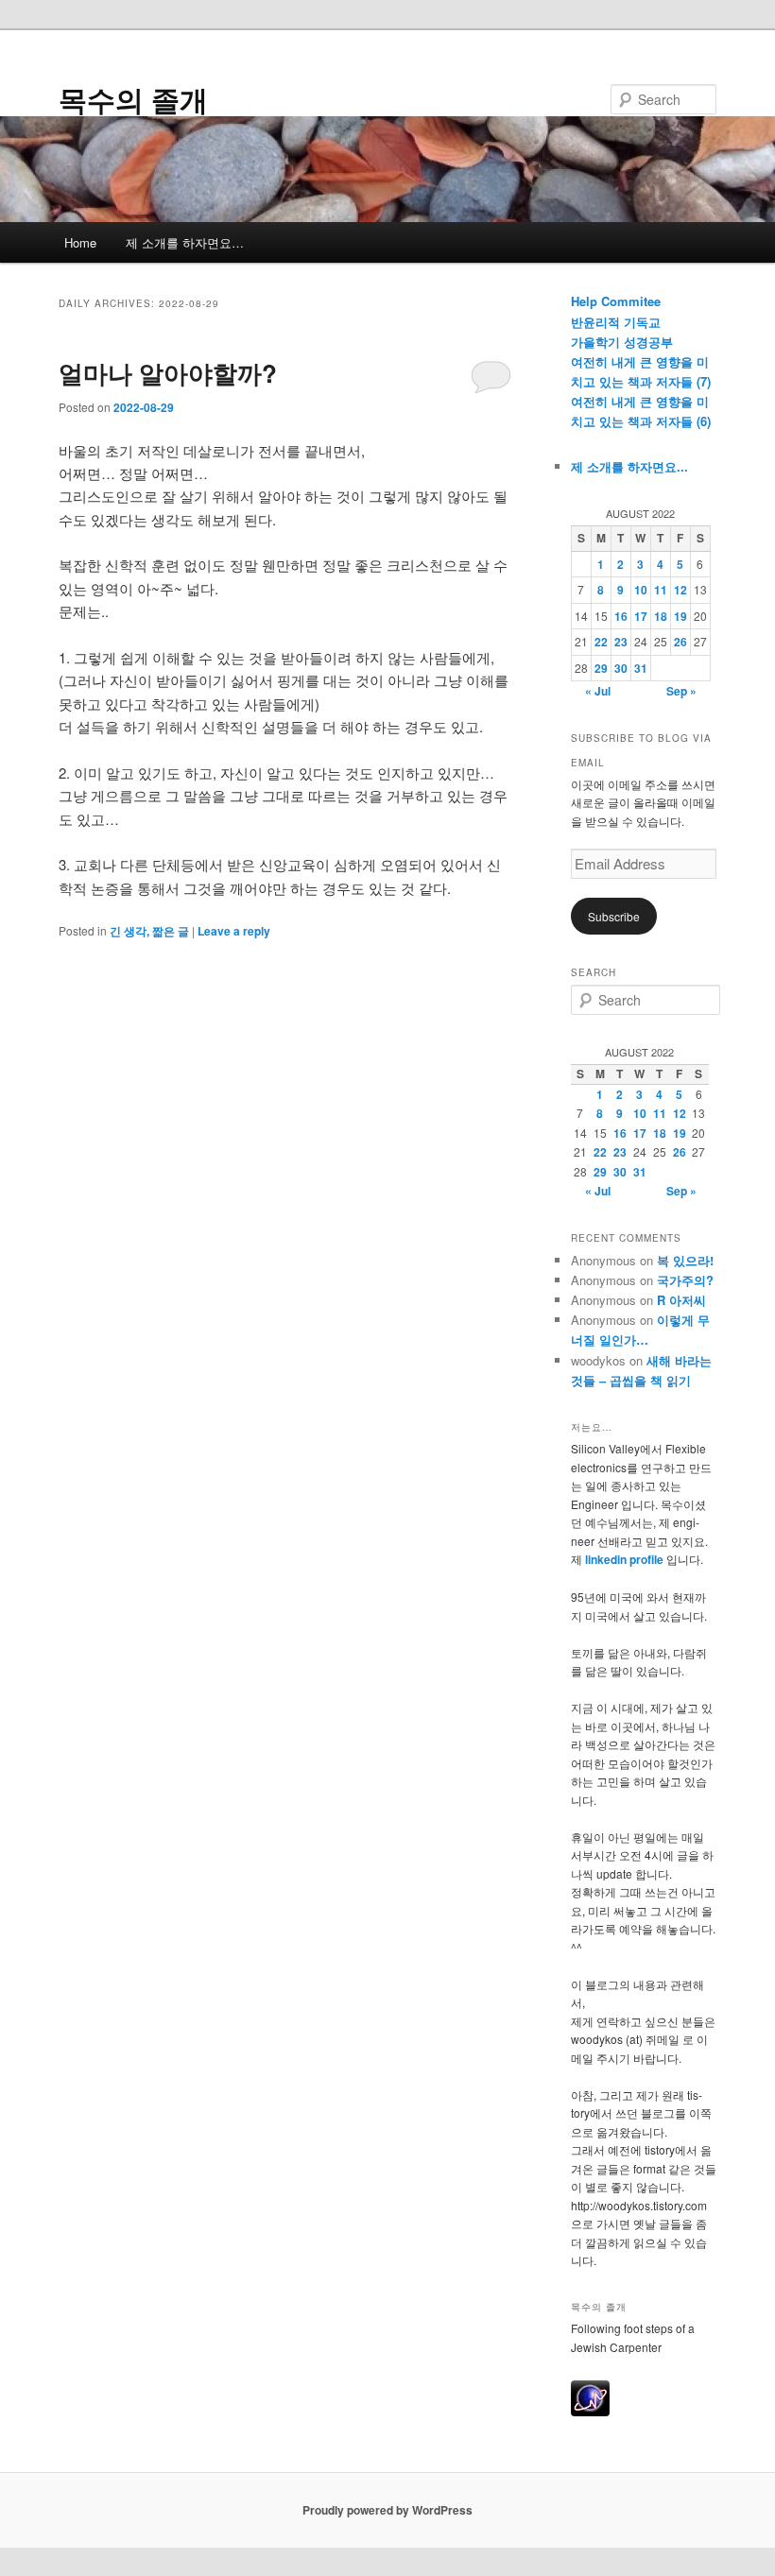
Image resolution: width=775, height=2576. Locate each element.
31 (641, 668)
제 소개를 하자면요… (185, 242)
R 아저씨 (681, 1300)
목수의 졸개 (133, 99)
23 (621, 642)
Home (80, 242)
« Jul (598, 691)
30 (621, 668)
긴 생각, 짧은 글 (149, 931)
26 (680, 642)
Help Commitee (616, 301)
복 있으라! (685, 1260)
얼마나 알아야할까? (168, 373)
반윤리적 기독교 (616, 322)
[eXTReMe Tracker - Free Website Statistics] (590, 2412)
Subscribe (614, 916)
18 (661, 616)
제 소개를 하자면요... (629, 466)
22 (601, 642)
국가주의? (685, 1280)
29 (601, 668)
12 (680, 590)
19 (680, 616)
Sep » (681, 691)
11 (661, 590)
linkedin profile (626, 1559)
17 (641, 616)
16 (621, 616)
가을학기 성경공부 (622, 342)
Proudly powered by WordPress (387, 2510)
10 (641, 590)
